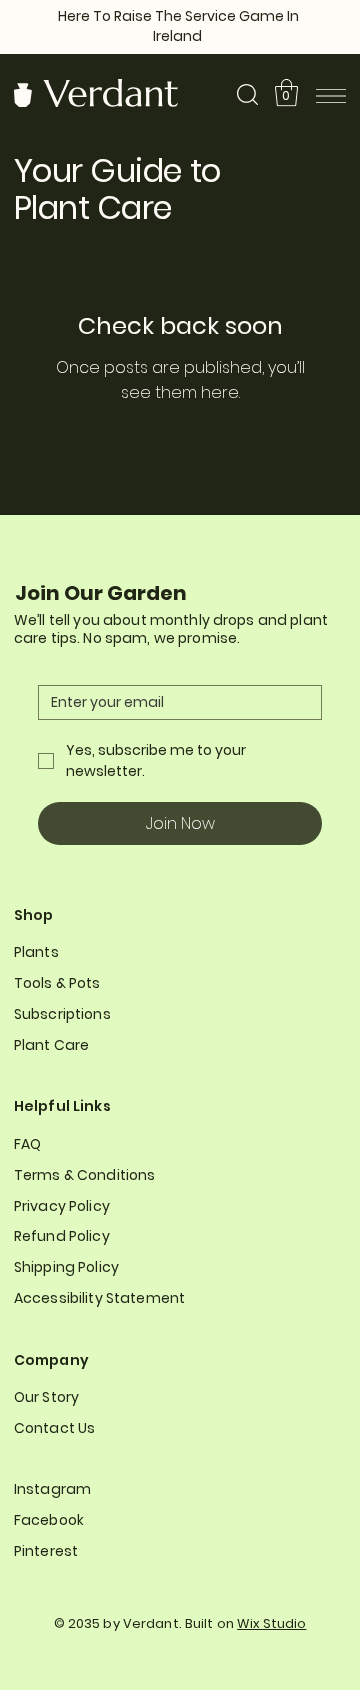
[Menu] (331, 96)
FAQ (27, 1144)
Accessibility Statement (99, 1298)
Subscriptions (62, 1014)
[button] (286, 92)
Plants (36, 952)
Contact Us (54, 1428)
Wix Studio (271, 1623)
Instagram (52, 1489)
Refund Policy (62, 1236)
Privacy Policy (62, 1206)
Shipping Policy (66, 1267)
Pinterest (46, 1551)
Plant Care (51, 1045)
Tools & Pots (57, 983)
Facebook (49, 1520)
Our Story (46, 1397)
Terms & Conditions (85, 1175)
